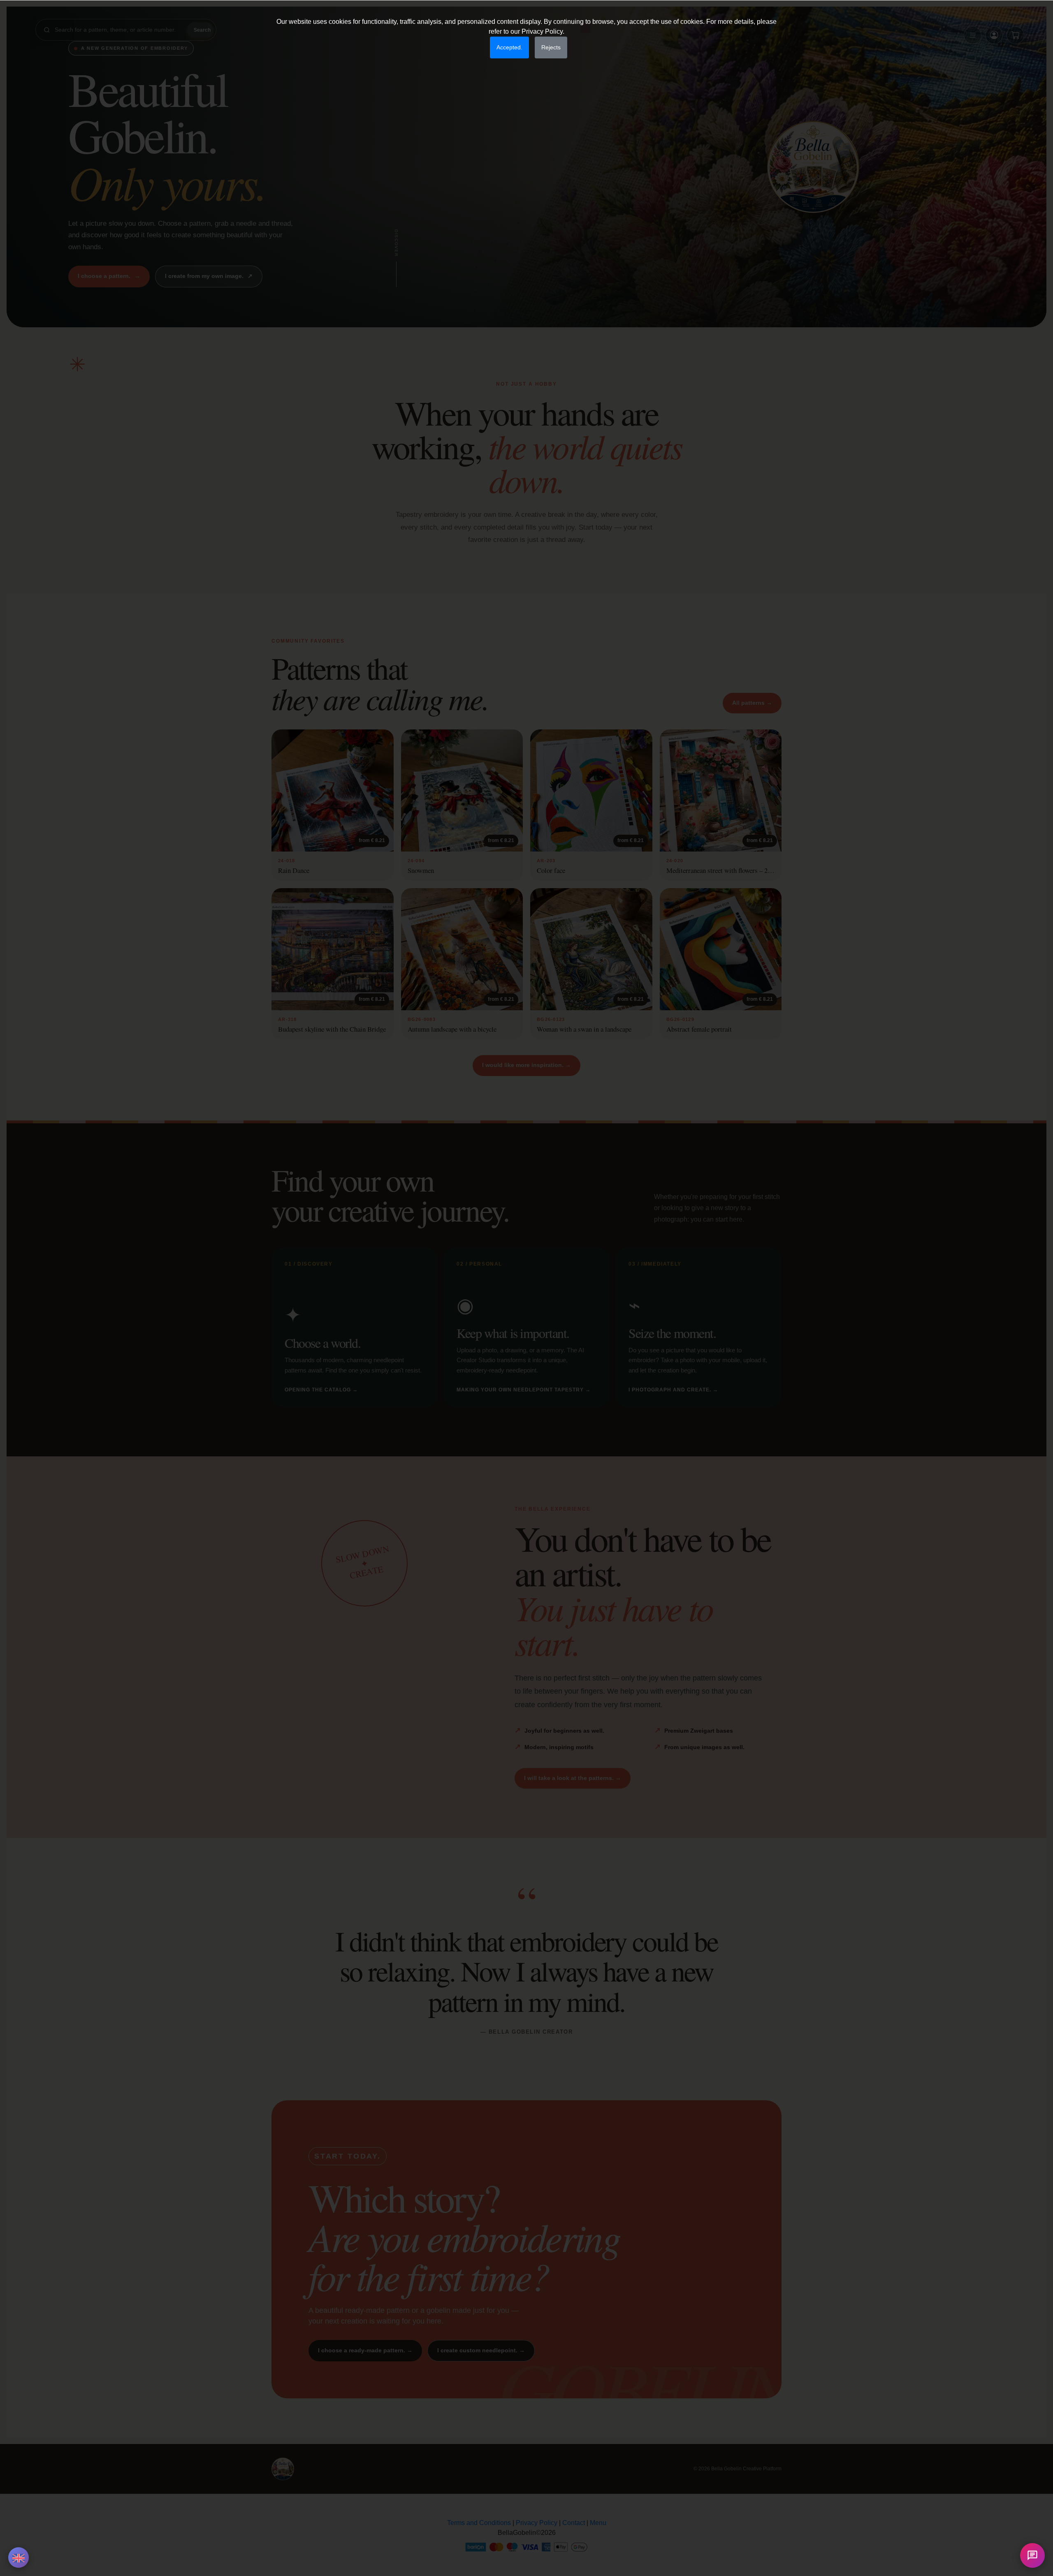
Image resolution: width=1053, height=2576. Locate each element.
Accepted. (509, 47)
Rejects (551, 47)
